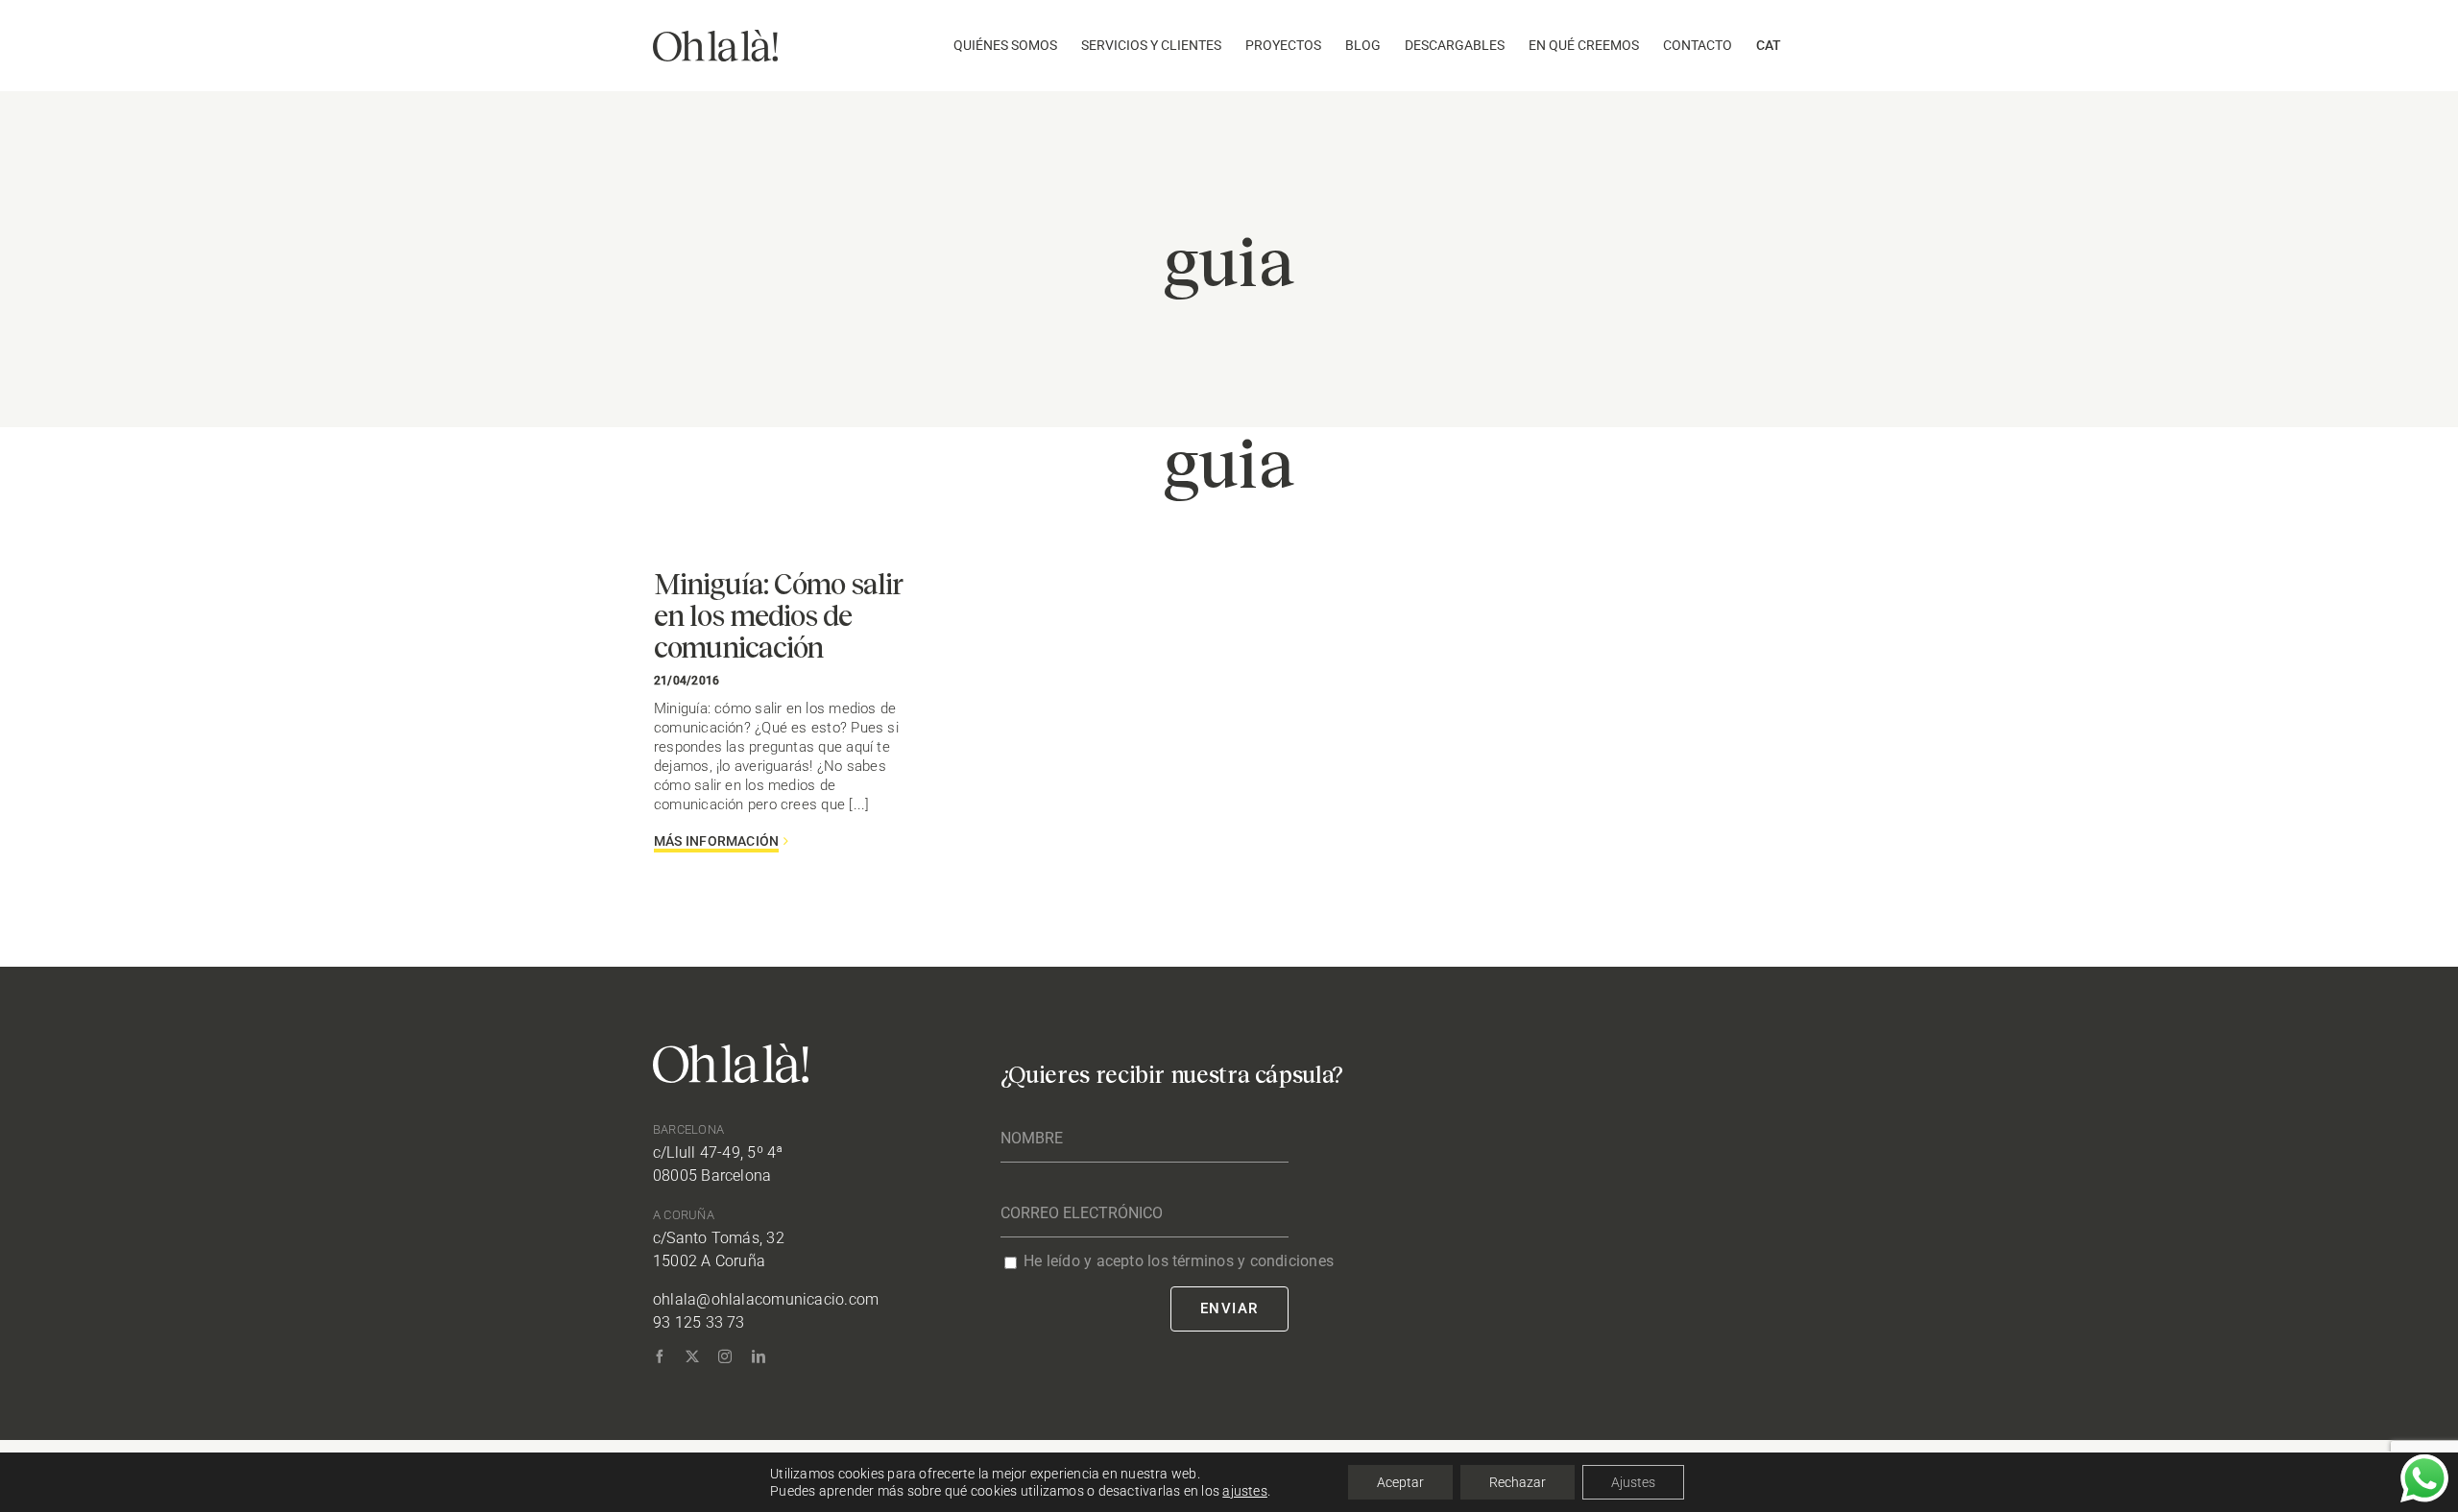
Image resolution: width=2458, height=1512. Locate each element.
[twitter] (692, 1356)
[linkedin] (759, 1356)
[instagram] (725, 1356)
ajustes (1245, 1491)
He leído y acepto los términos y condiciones (1179, 1261)
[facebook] (660, 1356)
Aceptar (1400, 1482)
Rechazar (1518, 1482)
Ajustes (1633, 1482)
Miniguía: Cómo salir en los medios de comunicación (778, 614)
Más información (716, 841)
